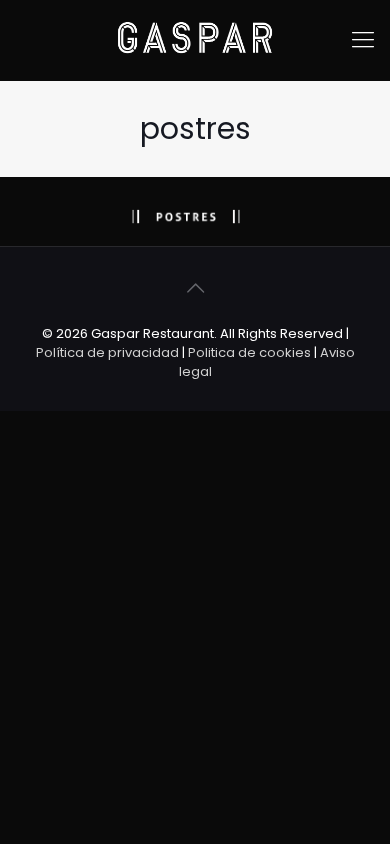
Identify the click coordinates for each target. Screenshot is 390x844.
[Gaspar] (195, 40)
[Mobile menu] (363, 40)
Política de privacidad (107, 352)
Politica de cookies (249, 352)
